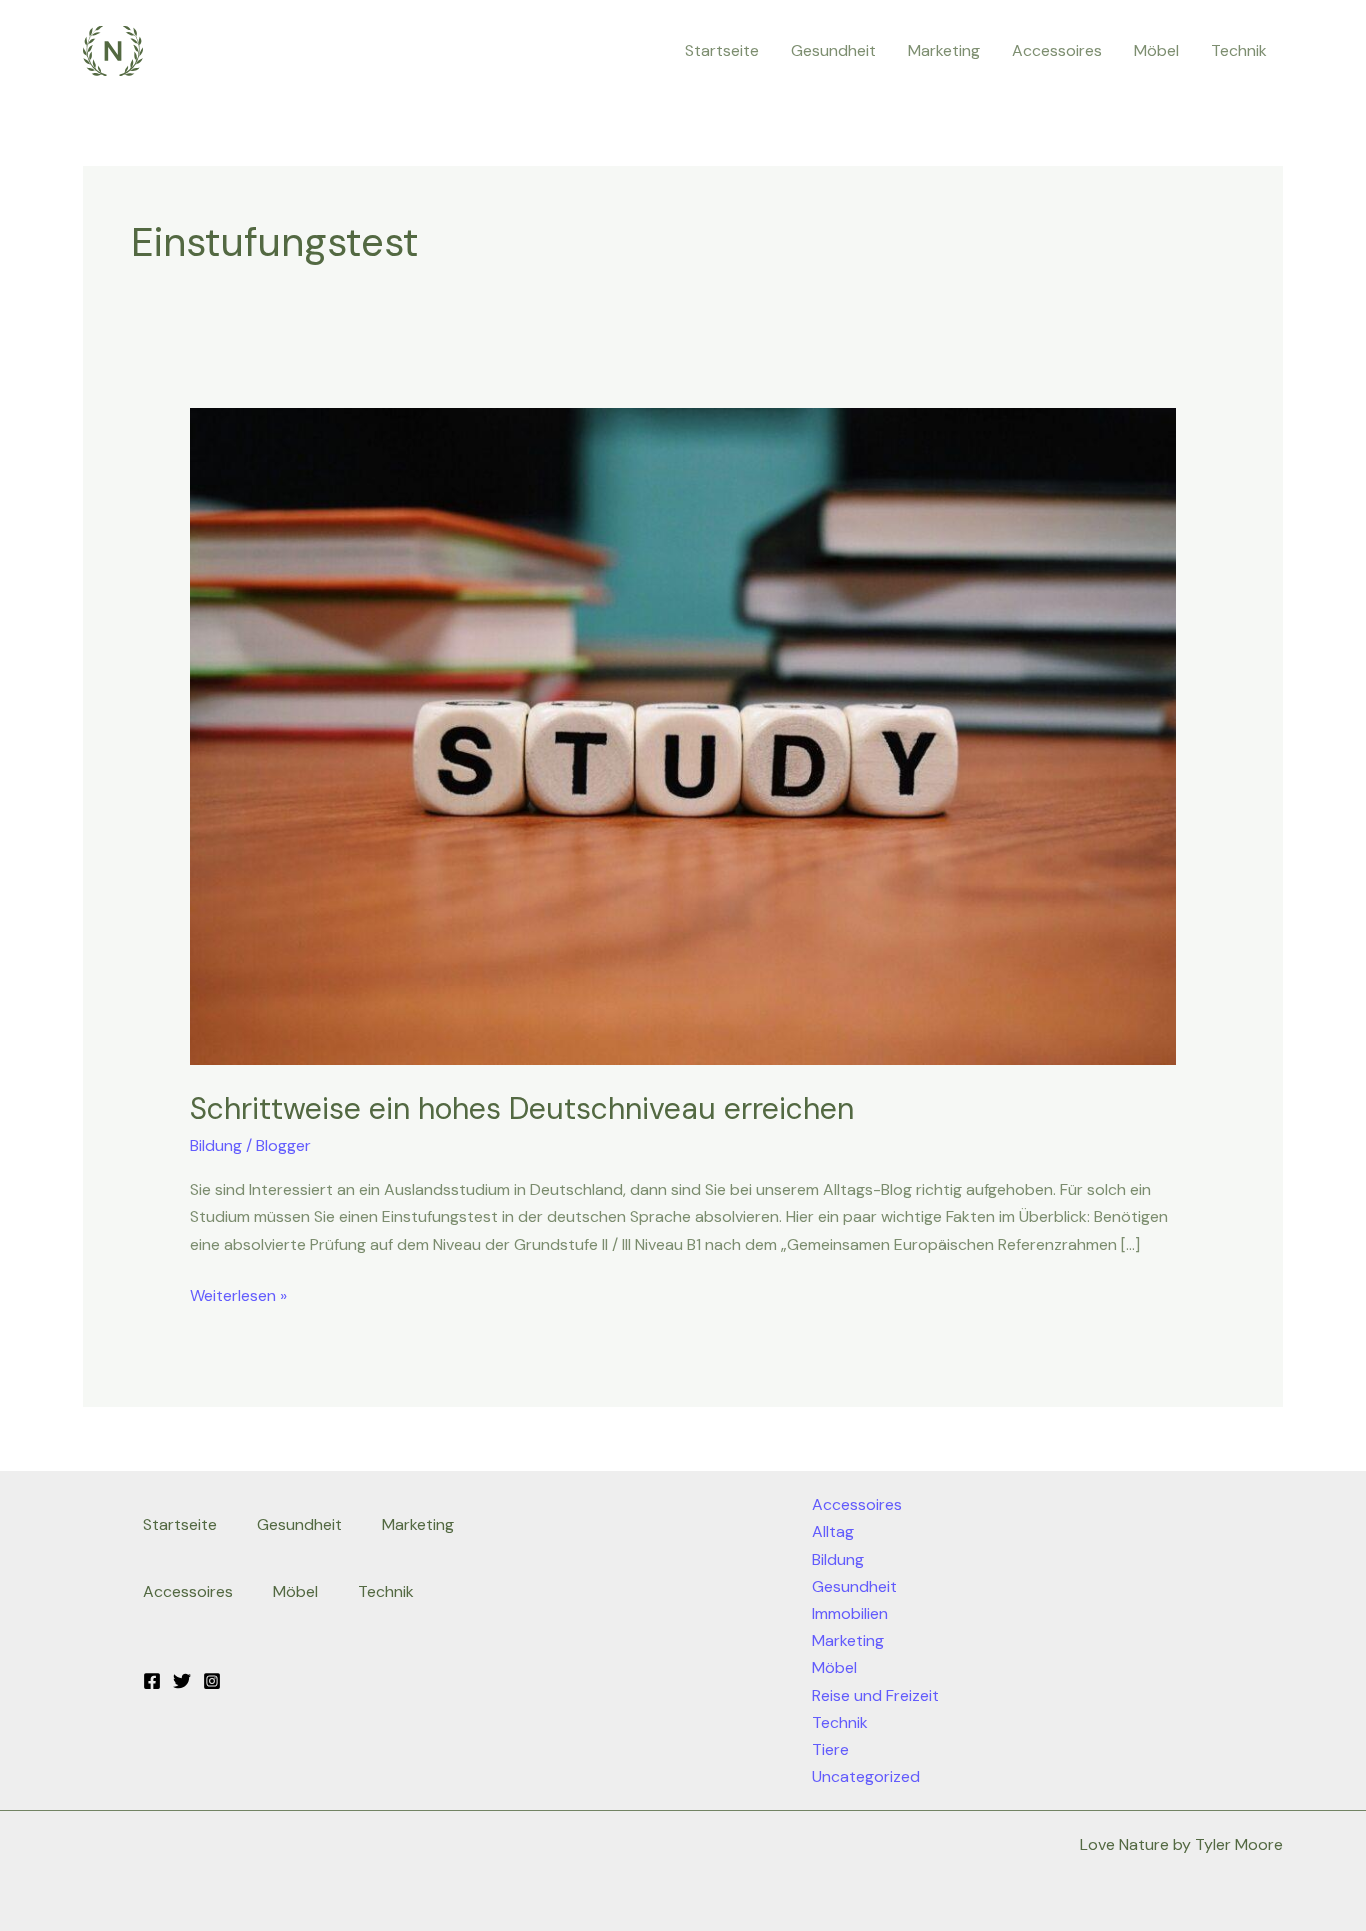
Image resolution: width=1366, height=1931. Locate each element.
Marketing (944, 50)
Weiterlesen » (238, 1294)
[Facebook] (152, 1681)
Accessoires (1057, 50)
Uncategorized (866, 1776)
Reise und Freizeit (875, 1695)
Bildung (216, 1145)
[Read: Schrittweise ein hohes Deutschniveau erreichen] (683, 734)
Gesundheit (833, 50)
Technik (1239, 50)
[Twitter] (182, 1681)
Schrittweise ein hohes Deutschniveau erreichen (522, 1108)
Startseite (722, 50)
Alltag (833, 1531)
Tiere (830, 1749)
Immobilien (850, 1613)
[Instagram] (212, 1681)
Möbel (1156, 50)
